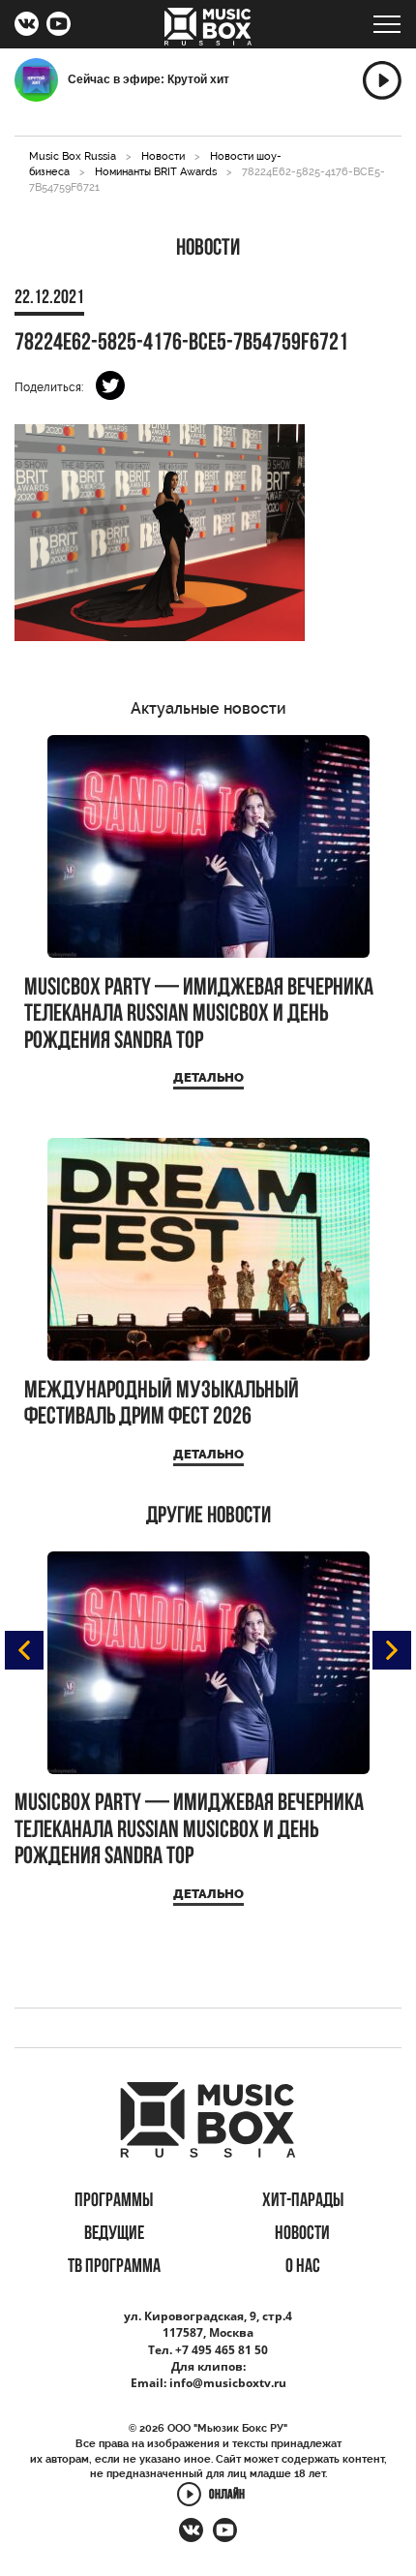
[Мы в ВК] (27, 26)
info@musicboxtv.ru (228, 2383)
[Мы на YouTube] (59, 26)
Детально (208, 1077)
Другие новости (208, 1517)
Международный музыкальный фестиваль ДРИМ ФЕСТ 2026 (162, 1405)
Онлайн (227, 2496)
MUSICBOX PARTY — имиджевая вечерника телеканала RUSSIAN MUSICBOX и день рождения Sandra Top (199, 1015)
